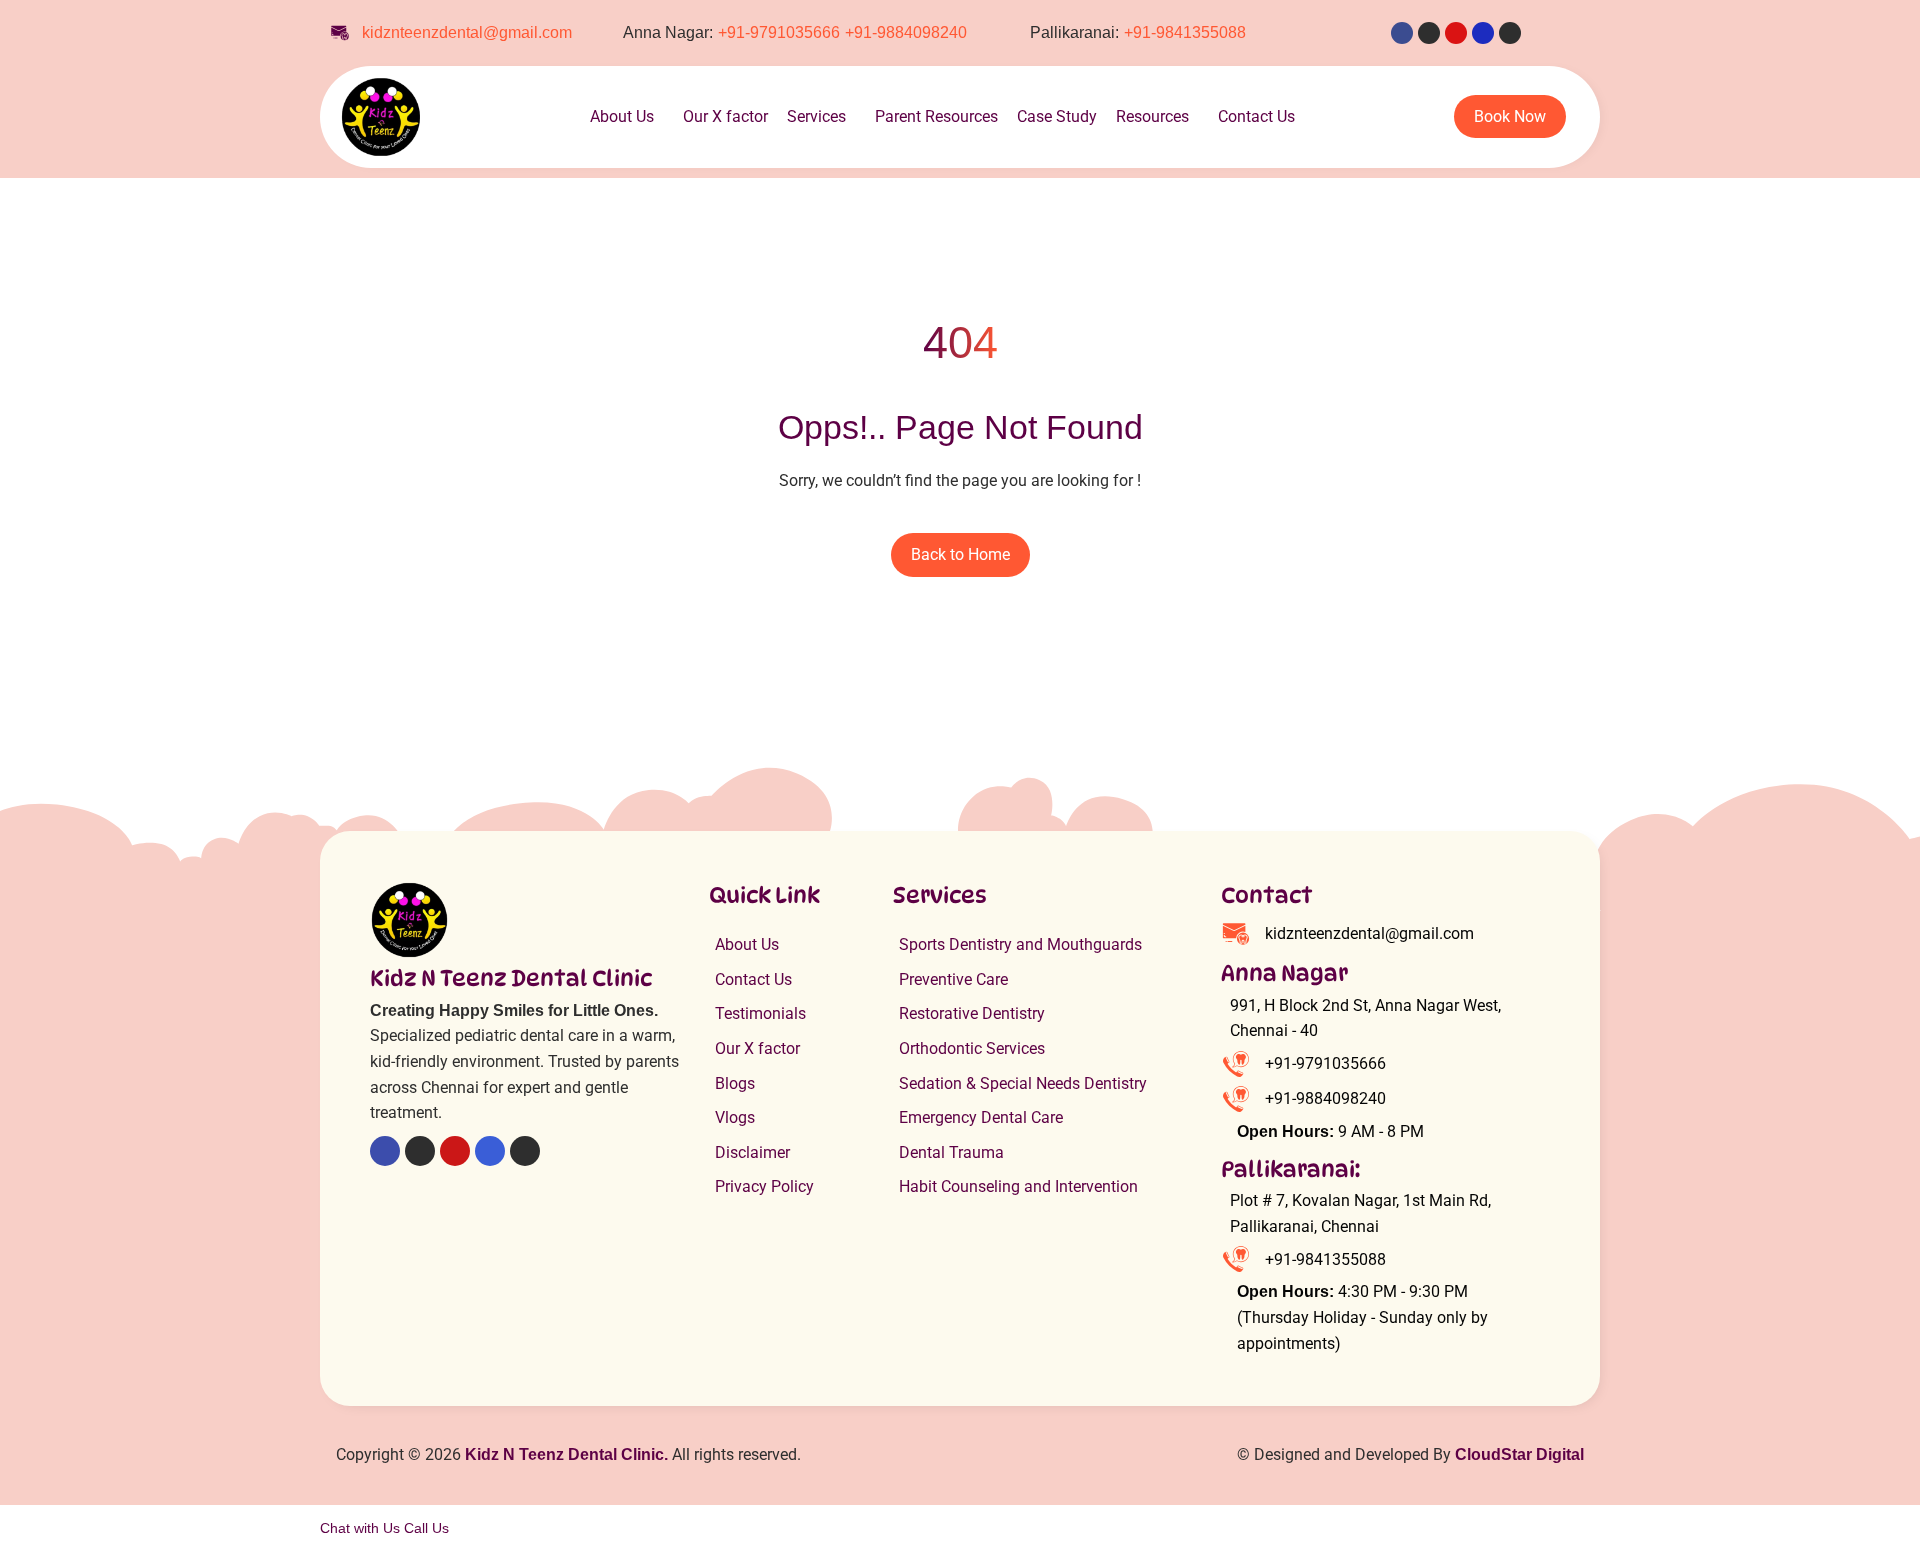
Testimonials (760, 1013)
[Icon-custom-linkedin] (1483, 33)
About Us (622, 116)
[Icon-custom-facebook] (1402, 33)
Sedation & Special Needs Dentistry (1023, 1083)
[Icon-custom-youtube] (1456, 33)
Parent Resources (936, 116)
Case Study (1057, 116)
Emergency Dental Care (981, 1117)
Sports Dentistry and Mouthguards (1020, 944)
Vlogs (735, 1117)
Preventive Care (953, 979)
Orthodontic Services (972, 1048)
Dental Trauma (951, 1152)
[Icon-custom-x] (1429, 33)
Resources (1152, 116)
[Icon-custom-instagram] (1510, 33)
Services (816, 116)
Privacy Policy (764, 1186)
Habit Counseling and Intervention (1018, 1186)
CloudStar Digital (1519, 1454)
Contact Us (1256, 116)
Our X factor (725, 116)
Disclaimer (752, 1152)
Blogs (735, 1083)
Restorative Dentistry (972, 1013)
